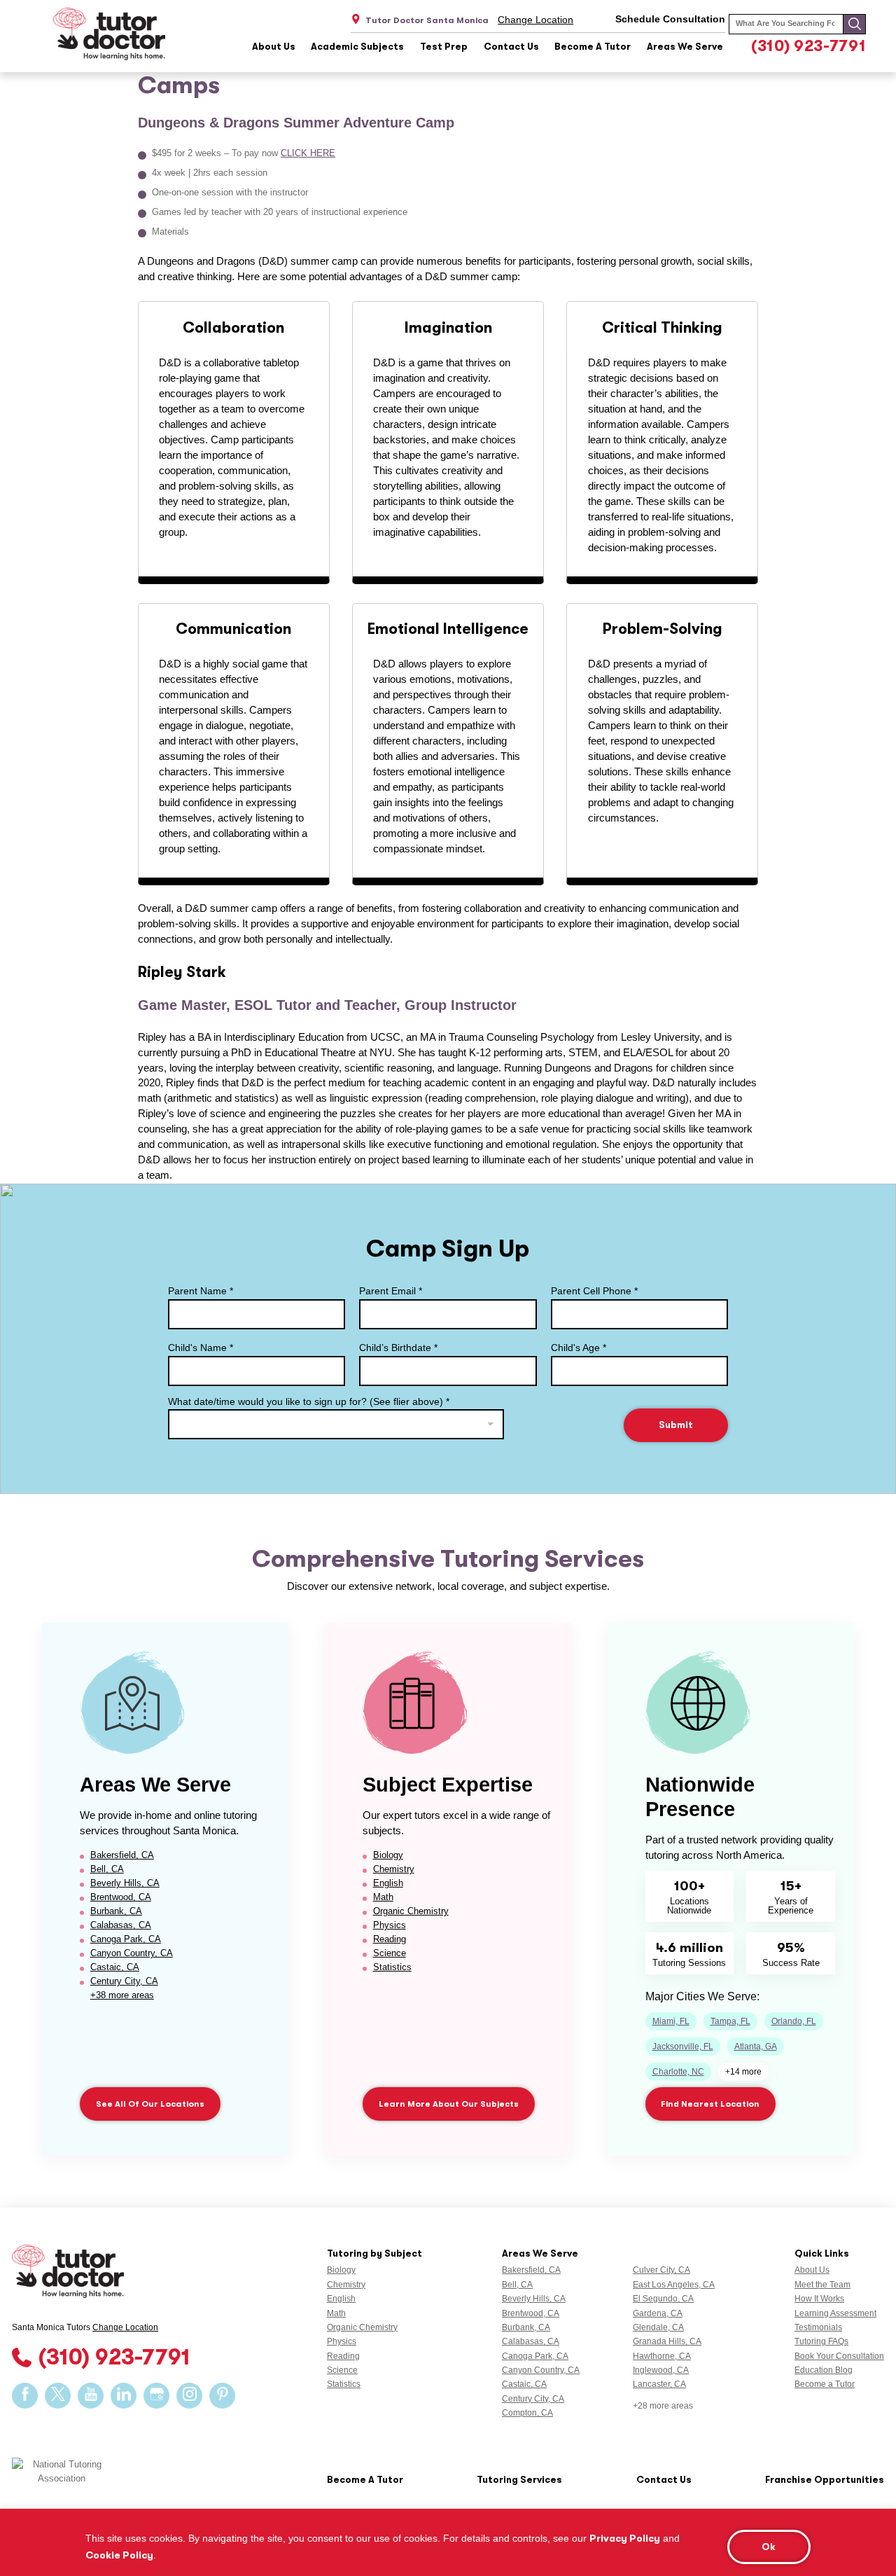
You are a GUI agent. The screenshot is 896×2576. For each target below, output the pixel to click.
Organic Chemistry (411, 1911)
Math (383, 1897)
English (388, 1883)
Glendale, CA (658, 2327)
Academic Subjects (357, 47)
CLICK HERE (308, 153)
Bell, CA (107, 1869)
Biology (388, 1855)
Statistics (392, 1967)
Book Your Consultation (839, 2356)
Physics (390, 1925)
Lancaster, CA (659, 2384)
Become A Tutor (593, 47)
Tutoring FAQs (821, 2341)
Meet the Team (822, 2285)
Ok (769, 2547)
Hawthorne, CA (662, 2356)
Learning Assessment (835, 2313)
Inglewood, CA (661, 2370)
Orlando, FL (794, 2021)
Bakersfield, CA (122, 1855)
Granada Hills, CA (667, 2341)
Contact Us (511, 47)
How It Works (819, 2299)
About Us (274, 47)
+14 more (743, 2072)
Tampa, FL (730, 2021)
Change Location (535, 20)
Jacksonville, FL (683, 2047)
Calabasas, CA (121, 1925)
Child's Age (579, 1348)
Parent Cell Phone (594, 1291)
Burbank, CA (116, 1911)
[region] (448, 2542)
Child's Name (201, 1348)
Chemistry (394, 1869)
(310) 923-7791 (808, 46)
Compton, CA (527, 2413)
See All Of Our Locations (150, 2104)
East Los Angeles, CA (674, 2285)
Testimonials (818, 2327)
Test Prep (444, 47)
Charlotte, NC (678, 2072)
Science (390, 1953)
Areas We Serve (685, 47)
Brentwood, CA (121, 1897)
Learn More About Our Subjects (449, 2104)
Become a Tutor (825, 2384)
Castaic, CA (115, 1967)
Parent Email (391, 1291)
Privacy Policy (625, 2538)
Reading (390, 1939)
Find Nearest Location (710, 2104)
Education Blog (824, 2370)
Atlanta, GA (756, 2047)
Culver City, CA (661, 2270)
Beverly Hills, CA (125, 1883)
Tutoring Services (519, 2480)
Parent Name (201, 1291)
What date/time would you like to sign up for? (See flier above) (309, 1401)
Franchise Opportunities (825, 2480)
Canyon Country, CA (132, 1953)
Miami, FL (671, 2021)
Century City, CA (124, 1981)
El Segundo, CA (663, 2299)
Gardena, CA (658, 2313)
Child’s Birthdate (398, 1348)
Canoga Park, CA (126, 1939)
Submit (676, 1425)
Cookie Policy (119, 2555)
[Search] (854, 24)
